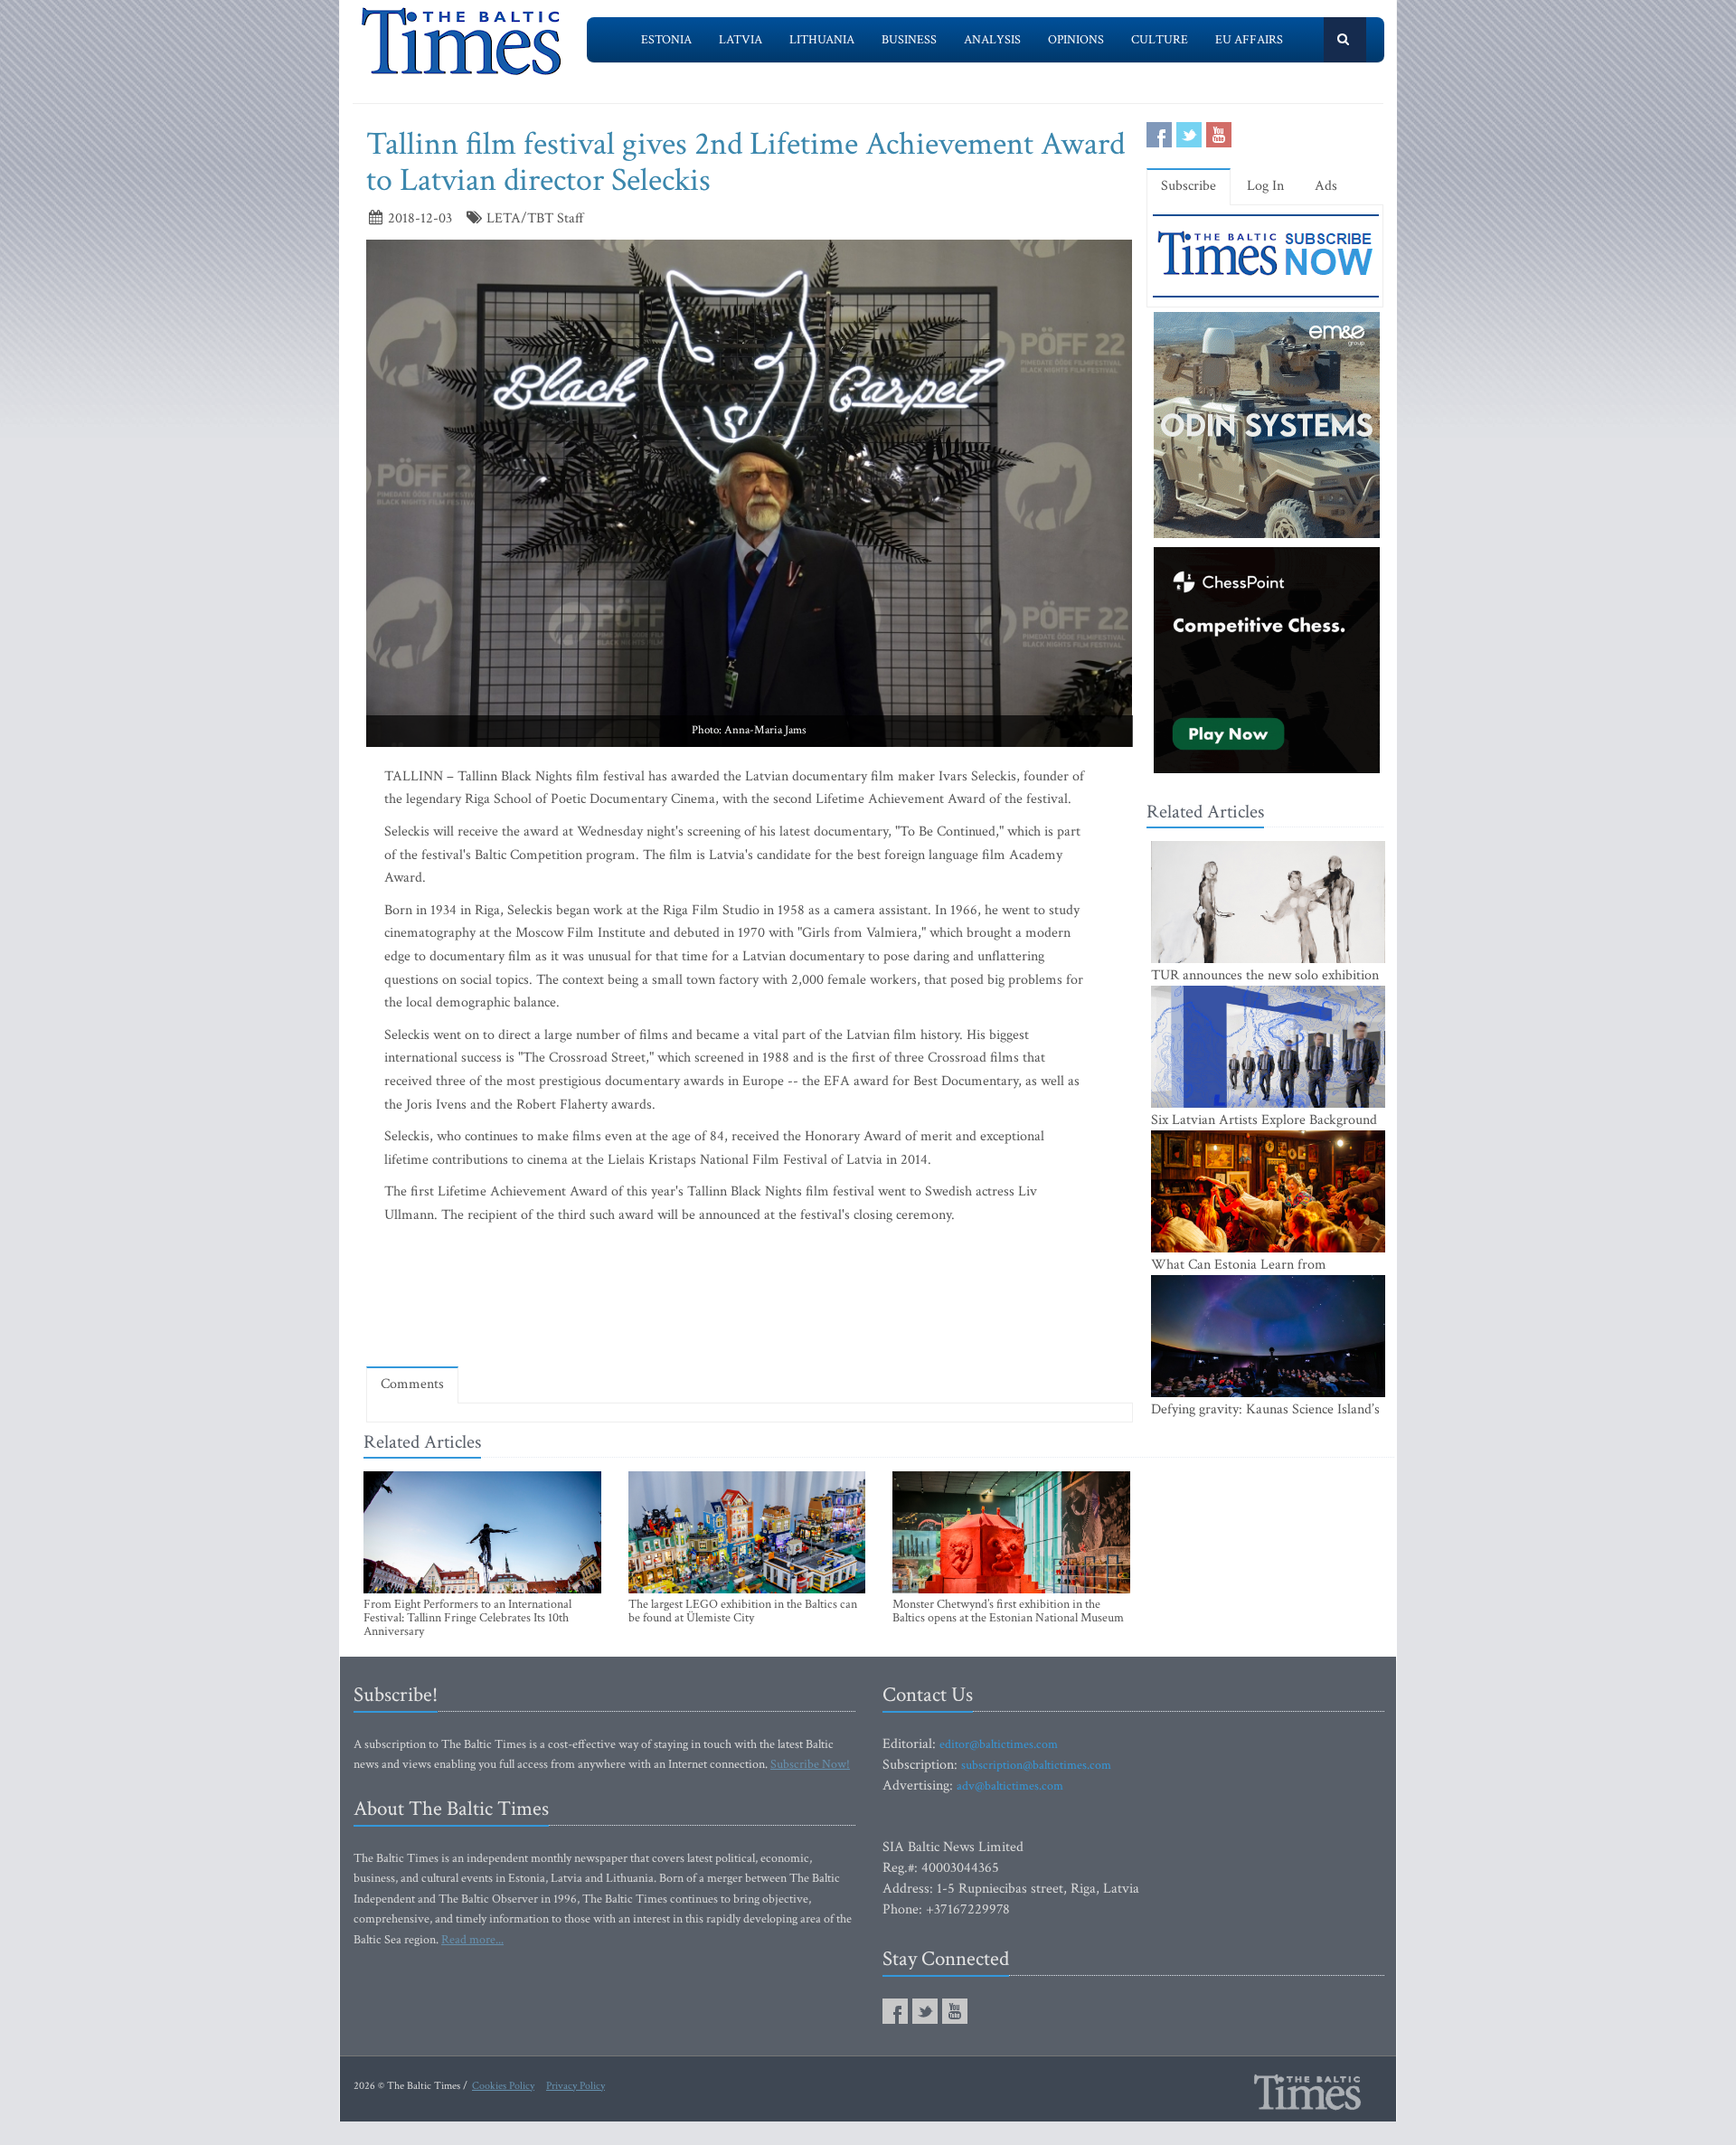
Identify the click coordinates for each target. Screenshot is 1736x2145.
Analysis (992, 40)
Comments (412, 1384)
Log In (1265, 186)
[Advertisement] (750, 1299)
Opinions (1076, 40)
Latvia (741, 40)
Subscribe (1189, 186)
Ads (1326, 186)
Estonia (666, 40)
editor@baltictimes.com (999, 1744)
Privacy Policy (576, 2086)
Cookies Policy (503, 2086)
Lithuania (822, 40)
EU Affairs (1249, 40)
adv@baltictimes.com (1010, 1786)
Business (909, 40)
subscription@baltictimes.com (1036, 1765)
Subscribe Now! (810, 1764)
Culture (1160, 40)
